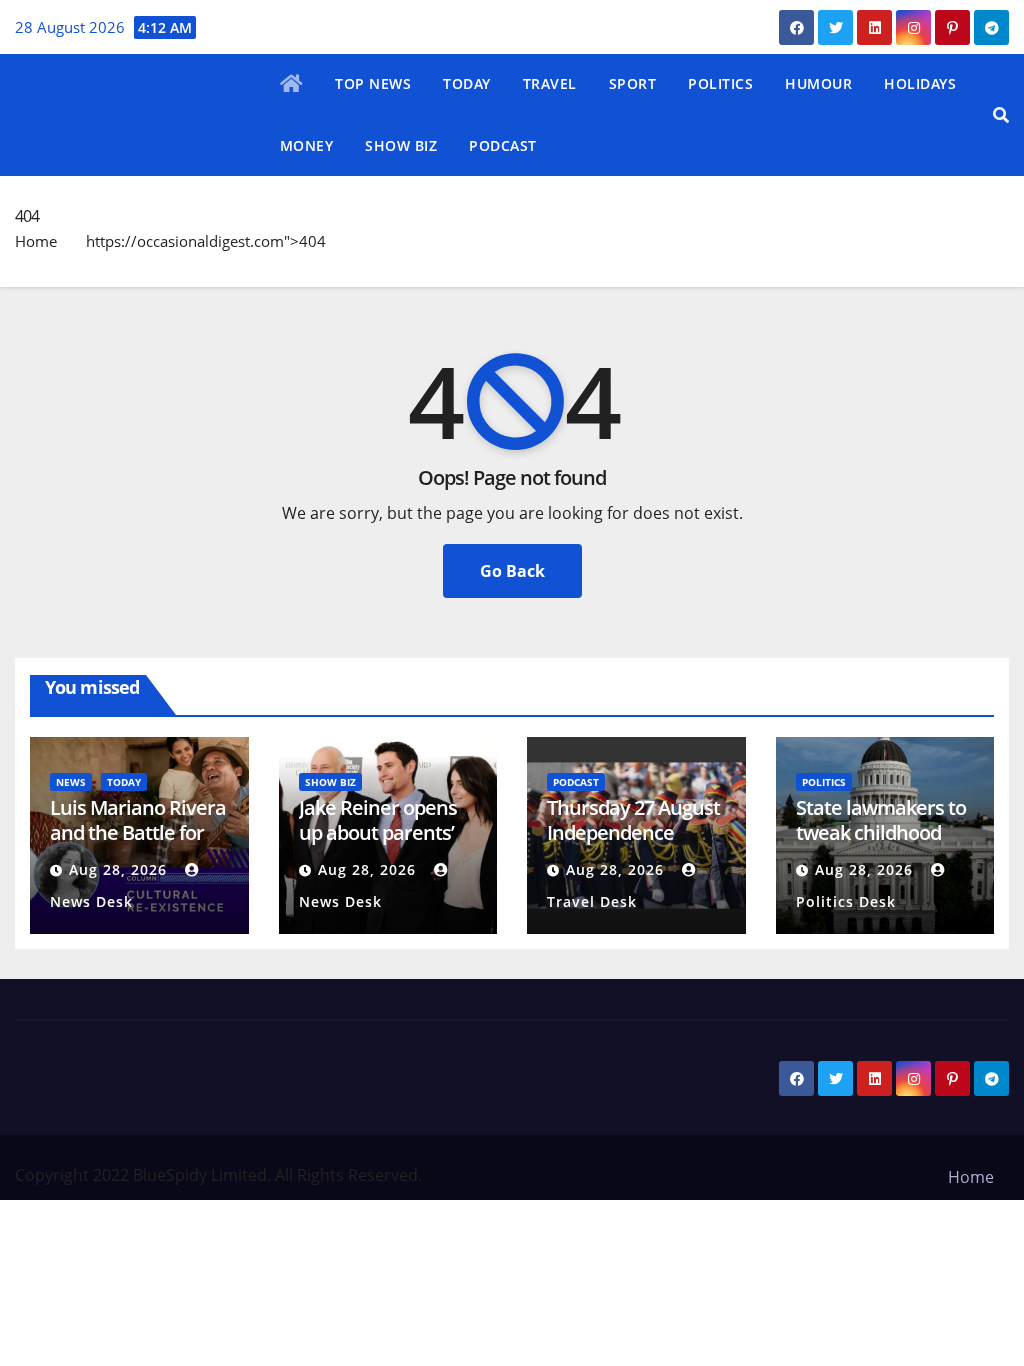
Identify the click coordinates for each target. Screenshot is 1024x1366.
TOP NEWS (373, 83)
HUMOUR (818, 83)
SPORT (633, 83)
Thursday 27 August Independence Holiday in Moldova (633, 832)
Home (36, 241)
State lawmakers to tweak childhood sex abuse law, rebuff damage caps (883, 845)
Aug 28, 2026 (118, 869)
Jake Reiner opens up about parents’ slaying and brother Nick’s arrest (385, 845)
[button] (1001, 115)
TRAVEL (550, 83)
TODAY (467, 83)
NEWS (71, 782)
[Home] (292, 85)
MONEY (307, 145)
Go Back (512, 571)
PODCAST (503, 145)
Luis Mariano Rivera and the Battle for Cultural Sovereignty (138, 845)
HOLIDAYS (920, 83)
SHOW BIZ (401, 145)
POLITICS (720, 83)
